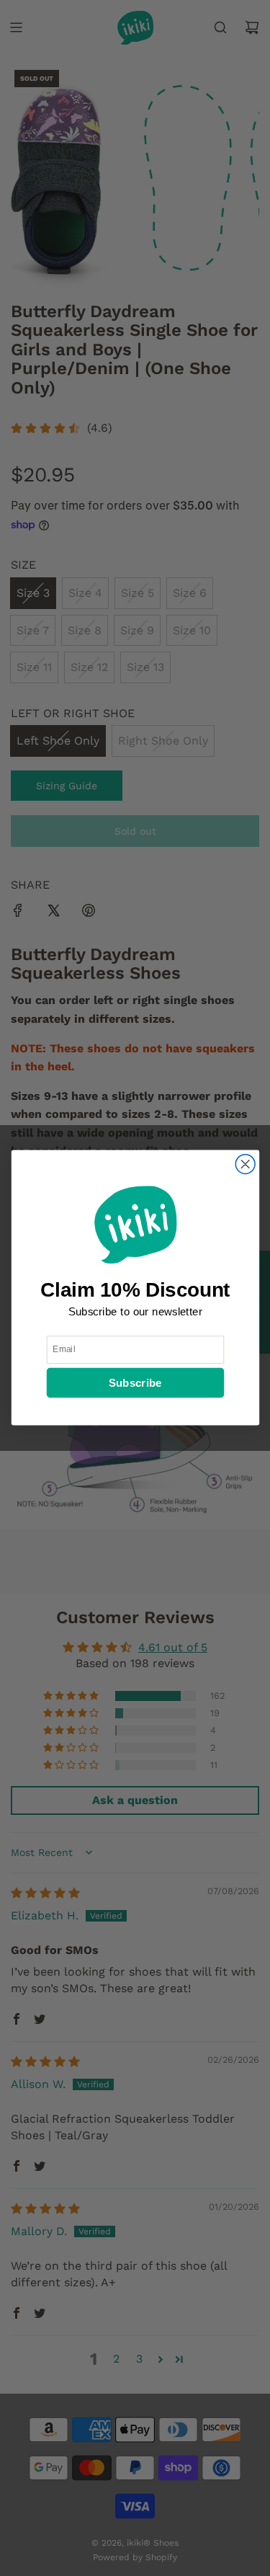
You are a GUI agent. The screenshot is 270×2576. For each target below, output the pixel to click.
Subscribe (135, 1384)
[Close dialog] (245, 1164)
